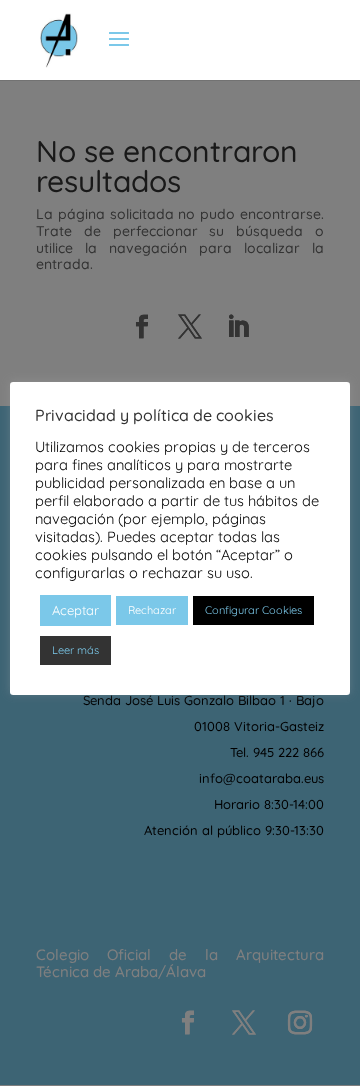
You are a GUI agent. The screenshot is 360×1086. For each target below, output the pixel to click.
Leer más (75, 650)
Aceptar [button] (75, 610)
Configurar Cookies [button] (253, 610)
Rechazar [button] (152, 610)
